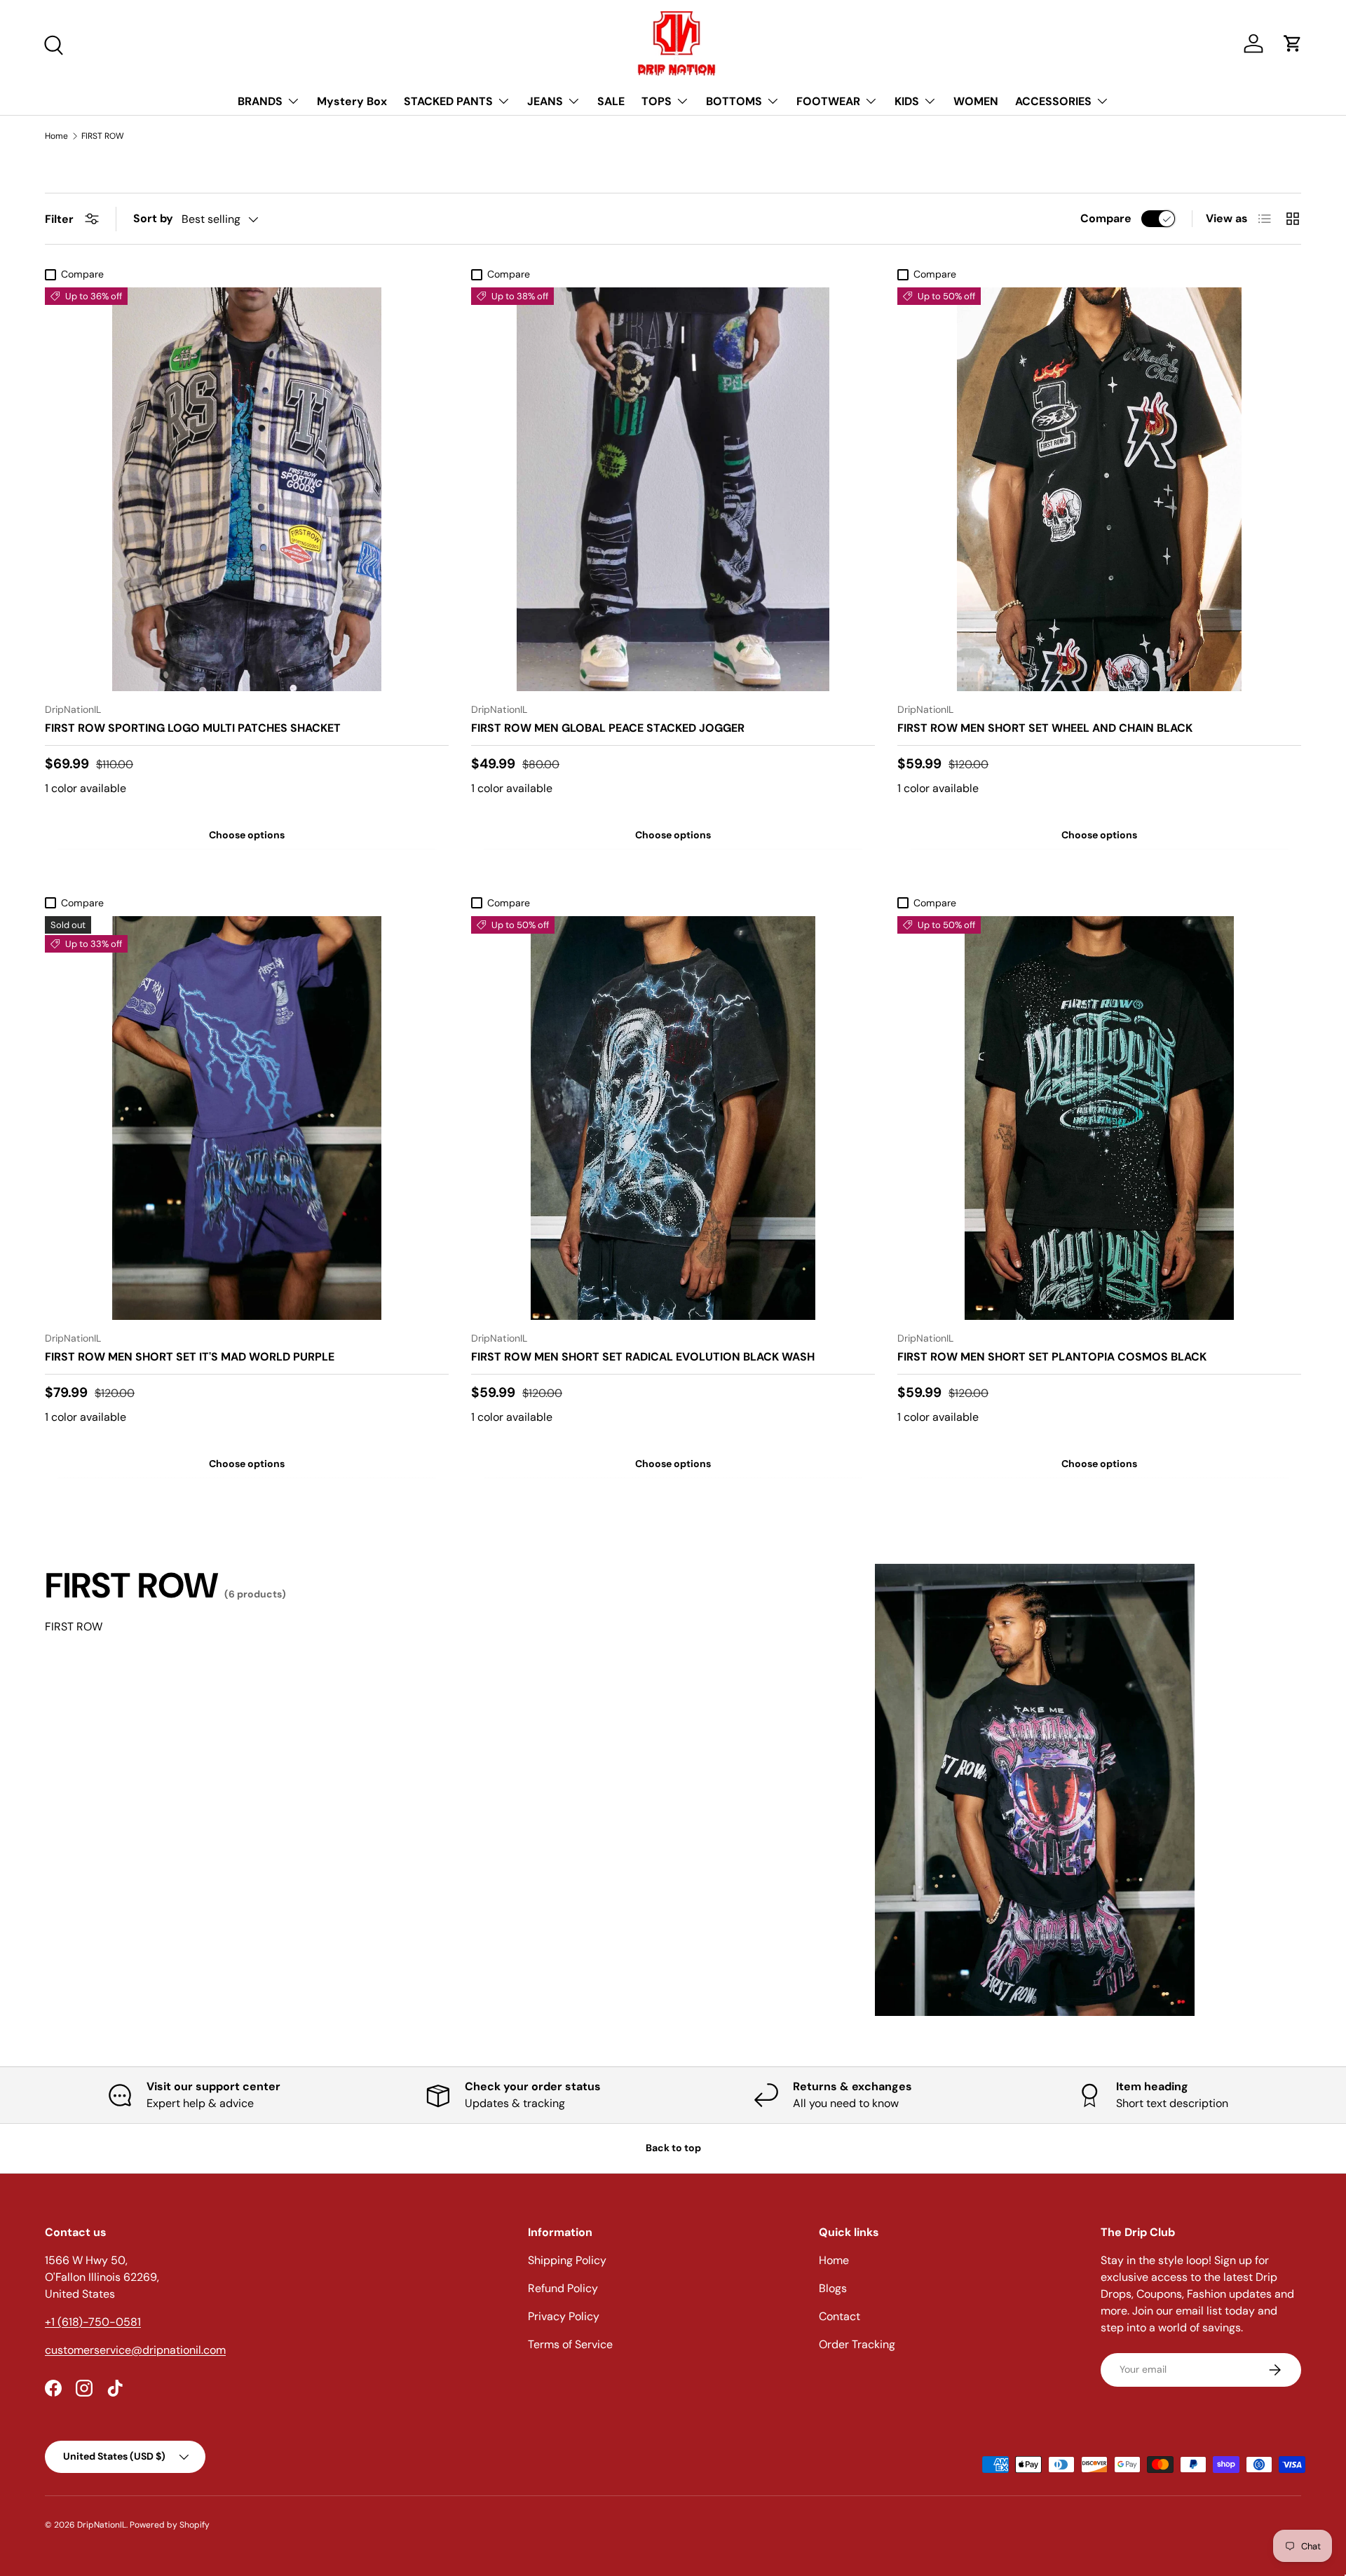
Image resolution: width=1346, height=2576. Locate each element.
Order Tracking (857, 2344)
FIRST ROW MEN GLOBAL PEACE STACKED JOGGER (608, 728)
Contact (839, 2316)
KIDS (907, 101)
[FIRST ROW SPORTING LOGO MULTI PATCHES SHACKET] (247, 489)
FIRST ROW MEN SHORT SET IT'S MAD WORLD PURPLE (190, 1357)
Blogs (833, 2288)
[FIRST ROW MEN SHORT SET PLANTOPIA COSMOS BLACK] (1099, 1118)
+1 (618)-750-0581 (93, 2322)
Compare (1106, 218)
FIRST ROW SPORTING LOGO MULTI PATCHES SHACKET (193, 728)
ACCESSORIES (1053, 101)
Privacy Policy (564, 2316)
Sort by (153, 218)
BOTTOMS (734, 101)
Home (56, 136)
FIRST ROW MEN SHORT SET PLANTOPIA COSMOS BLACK (1052, 1357)
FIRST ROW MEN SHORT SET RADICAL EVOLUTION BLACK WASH (643, 1357)
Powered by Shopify (170, 2525)
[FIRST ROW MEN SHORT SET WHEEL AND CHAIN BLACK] (1099, 489)
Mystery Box (352, 101)
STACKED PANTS (448, 101)
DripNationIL (102, 2525)
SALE (611, 101)
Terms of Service (570, 2344)
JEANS (545, 101)
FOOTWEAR (828, 101)
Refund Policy (563, 2288)
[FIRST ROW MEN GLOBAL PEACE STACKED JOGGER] (673, 489)
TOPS (657, 101)
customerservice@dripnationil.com (135, 2350)
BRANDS (260, 101)
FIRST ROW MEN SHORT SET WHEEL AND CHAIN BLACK (1045, 728)
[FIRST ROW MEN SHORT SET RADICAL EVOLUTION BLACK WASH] (673, 1118)
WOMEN (976, 101)
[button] (1293, 43)
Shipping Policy (567, 2260)
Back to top (673, 2148)
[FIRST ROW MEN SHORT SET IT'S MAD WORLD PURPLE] (247, 1118)
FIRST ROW (103, 136)
